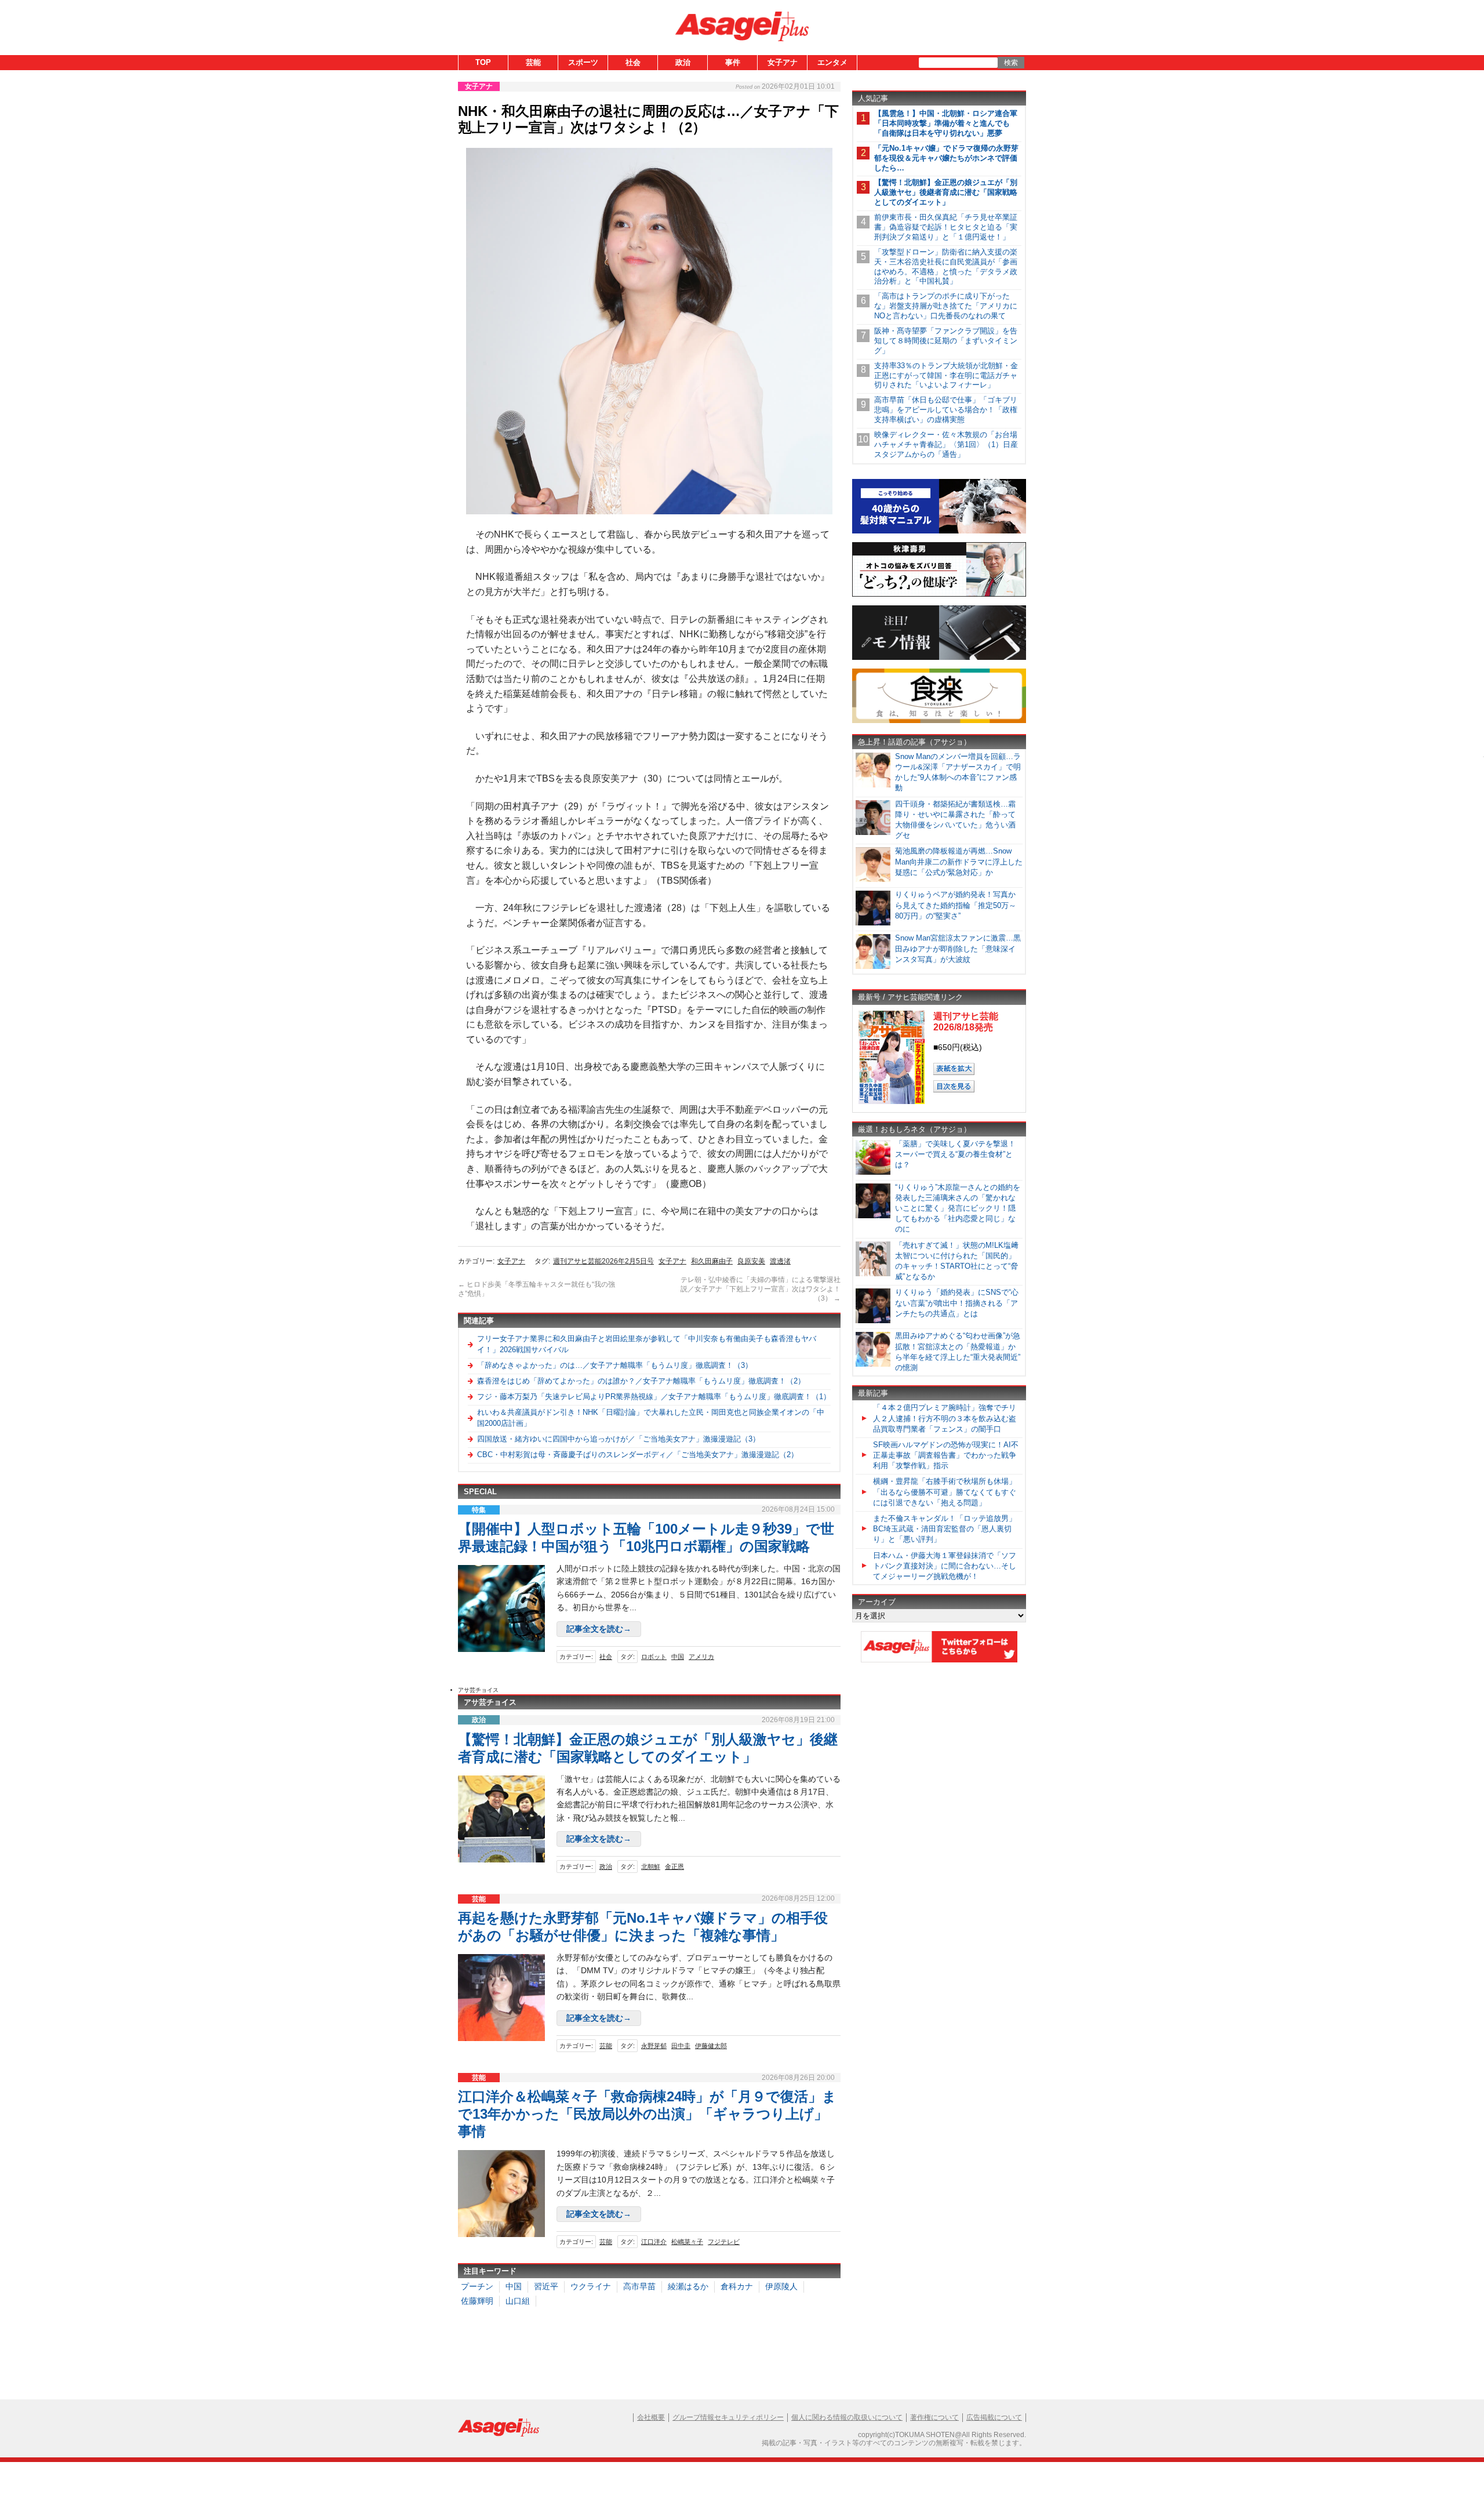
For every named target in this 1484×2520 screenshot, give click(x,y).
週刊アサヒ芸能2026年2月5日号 (603, 1261)
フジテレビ (724, 2242)
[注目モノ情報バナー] (939, 658)
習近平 (546, 2286)
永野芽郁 (654, 2046)
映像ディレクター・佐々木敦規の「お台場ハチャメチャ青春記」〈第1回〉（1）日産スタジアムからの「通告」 (946, 444)
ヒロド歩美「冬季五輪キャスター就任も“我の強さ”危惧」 (537, 1289)
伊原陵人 (781, 2286)
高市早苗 (639, 2286)
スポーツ (583, 62)
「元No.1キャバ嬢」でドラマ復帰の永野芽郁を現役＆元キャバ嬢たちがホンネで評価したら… (946, 158)
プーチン (477, 2286)
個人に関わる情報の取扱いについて (847, 2417)
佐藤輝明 (477, 2301)
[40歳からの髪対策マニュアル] (939, 531)
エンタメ (832, 62)
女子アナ (783, 62)
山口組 (518, 2301)
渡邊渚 (780, 1261)
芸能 (533, 62)
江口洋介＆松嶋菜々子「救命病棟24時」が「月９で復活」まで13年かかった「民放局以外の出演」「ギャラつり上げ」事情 (647, 2114)
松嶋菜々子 (687, 2242)
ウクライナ (591, 2286)
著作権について (934, 2417)
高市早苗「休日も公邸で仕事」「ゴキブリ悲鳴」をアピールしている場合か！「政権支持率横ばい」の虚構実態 (946, 410)
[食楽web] (939, 721)
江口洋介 (654, 2242)
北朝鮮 (651, 1867)
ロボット (654, 1657)
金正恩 (674, 1867)
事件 (733, 62)
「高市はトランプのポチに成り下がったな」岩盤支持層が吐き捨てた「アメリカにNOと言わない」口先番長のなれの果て (946, 306)
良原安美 (751, 1261)
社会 (633, 62)
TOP (483, 62)
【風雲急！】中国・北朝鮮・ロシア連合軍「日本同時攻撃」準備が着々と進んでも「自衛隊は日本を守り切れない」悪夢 (946, 123)
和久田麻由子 (712, 1261)
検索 (1011, 63)
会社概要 (651, 2417)
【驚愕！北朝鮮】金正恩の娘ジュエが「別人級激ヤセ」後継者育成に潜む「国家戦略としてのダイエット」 (946, 192)
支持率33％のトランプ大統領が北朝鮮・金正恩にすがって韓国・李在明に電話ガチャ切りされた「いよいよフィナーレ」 (946, 375)
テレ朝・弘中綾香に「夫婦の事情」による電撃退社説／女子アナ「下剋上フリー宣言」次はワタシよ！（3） (761, 1289)
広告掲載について (994, 2417)
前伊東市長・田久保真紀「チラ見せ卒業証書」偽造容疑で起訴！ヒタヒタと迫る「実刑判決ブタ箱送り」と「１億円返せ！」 (946, 227)
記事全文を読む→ (599, 1629)
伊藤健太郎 (711, 2046)
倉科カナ (737, 2286)
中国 (678, 1657)
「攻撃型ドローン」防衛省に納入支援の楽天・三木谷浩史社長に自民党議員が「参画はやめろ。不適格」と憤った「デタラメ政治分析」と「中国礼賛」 (946, 267)
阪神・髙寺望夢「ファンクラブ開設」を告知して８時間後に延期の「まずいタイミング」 (946, 341)
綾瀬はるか (688, 2286)
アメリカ (701, 1657)
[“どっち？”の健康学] (939, 595)
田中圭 (681, 2046)
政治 (683, 62)
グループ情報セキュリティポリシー (728, 2417)
